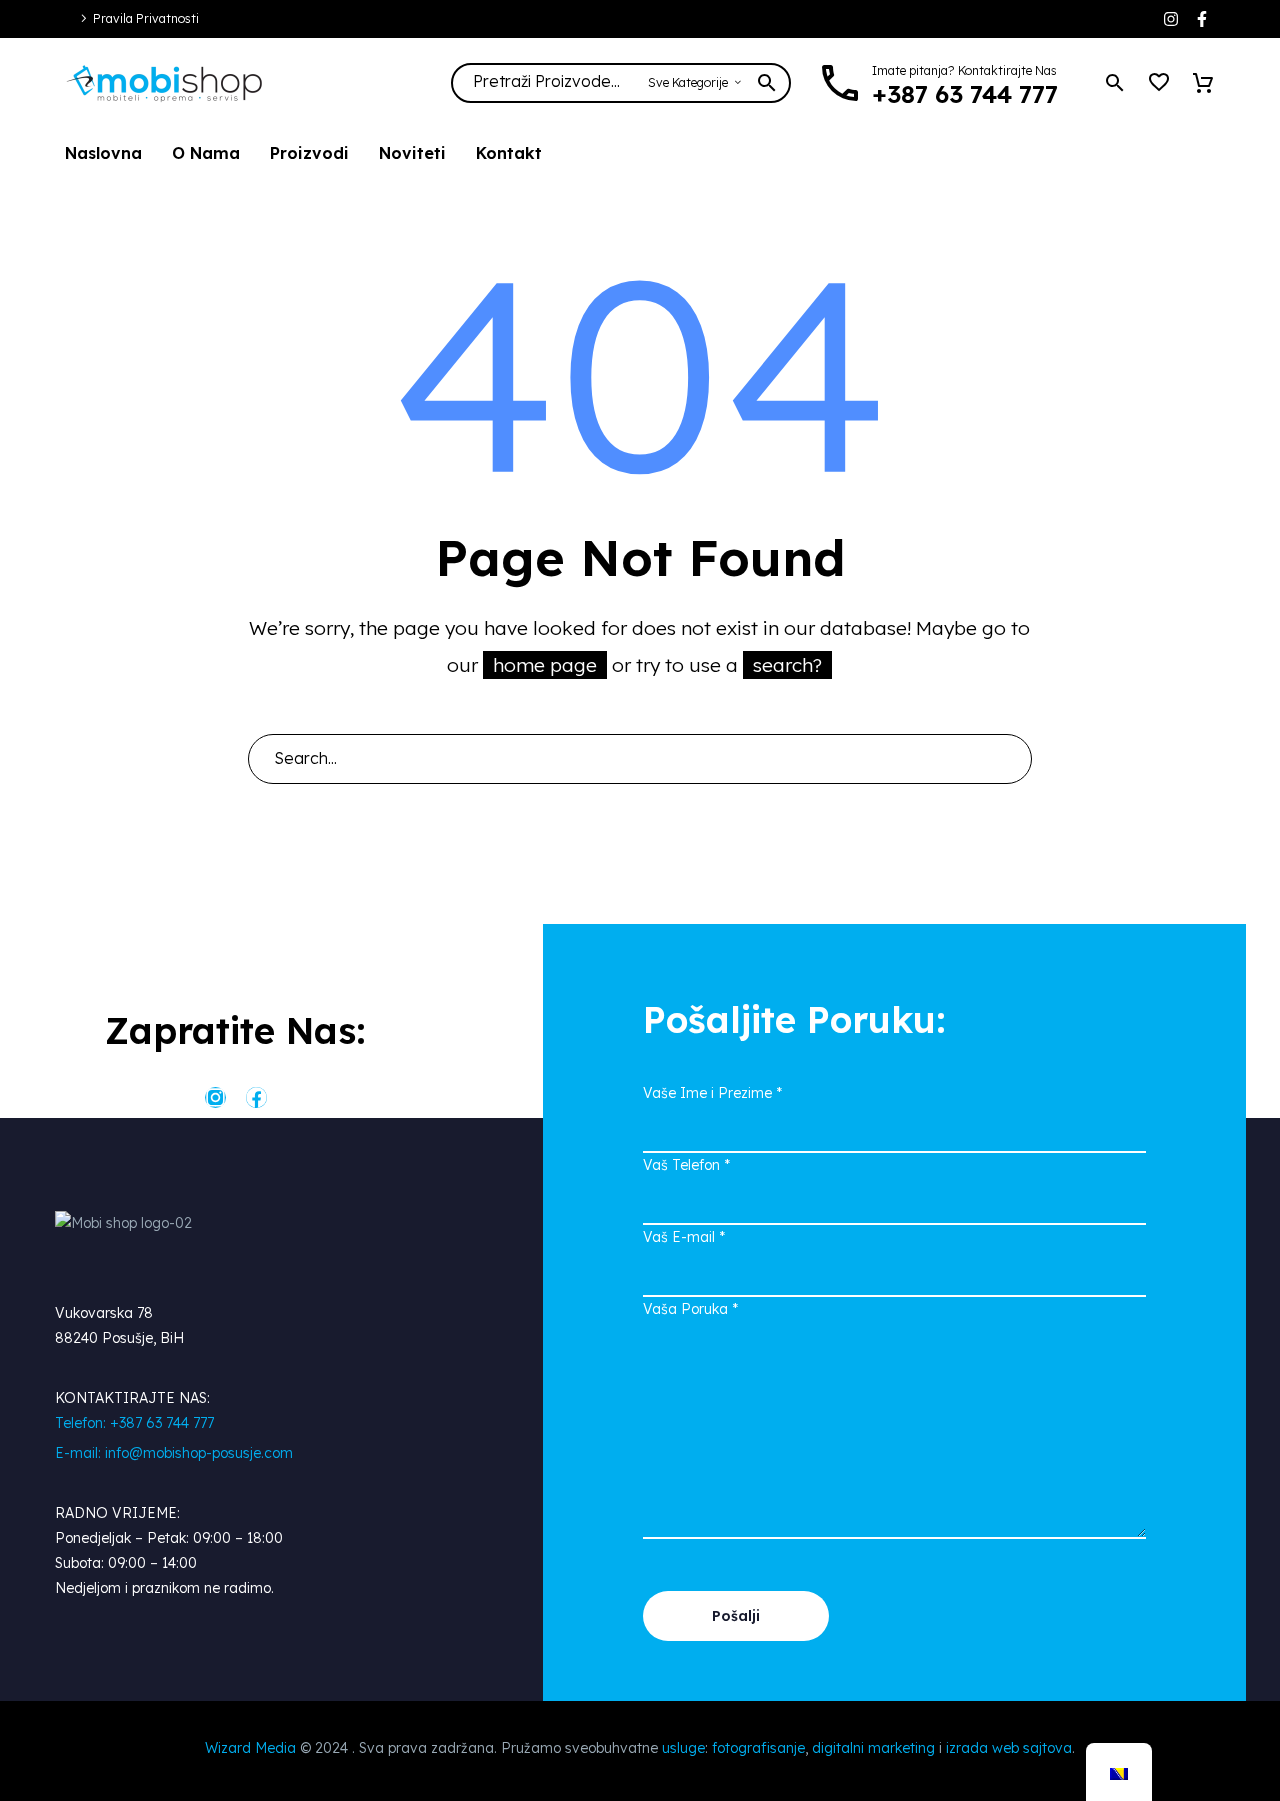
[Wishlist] (1159, 83)
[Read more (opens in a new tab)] (949, 83)
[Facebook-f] (1202, 19)
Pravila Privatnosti (146, 18)
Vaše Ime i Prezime (712, 1093)
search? (787, 665)
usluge (683, 1748)
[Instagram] (1171, 19)
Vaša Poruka (690, 1309)
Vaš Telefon (686, 1165)
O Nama (206, 153)
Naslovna (103, 153)
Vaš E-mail (684, 1237)
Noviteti (412, 153)
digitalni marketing (873, 1748)
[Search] (1008, 759)
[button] (1115, 83)
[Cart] (1203, 83)
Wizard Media (250, 1748)
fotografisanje (758, 1748)
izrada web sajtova (1009, 1748)
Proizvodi (309, 153)
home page (545, 665)
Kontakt (509, 153)
